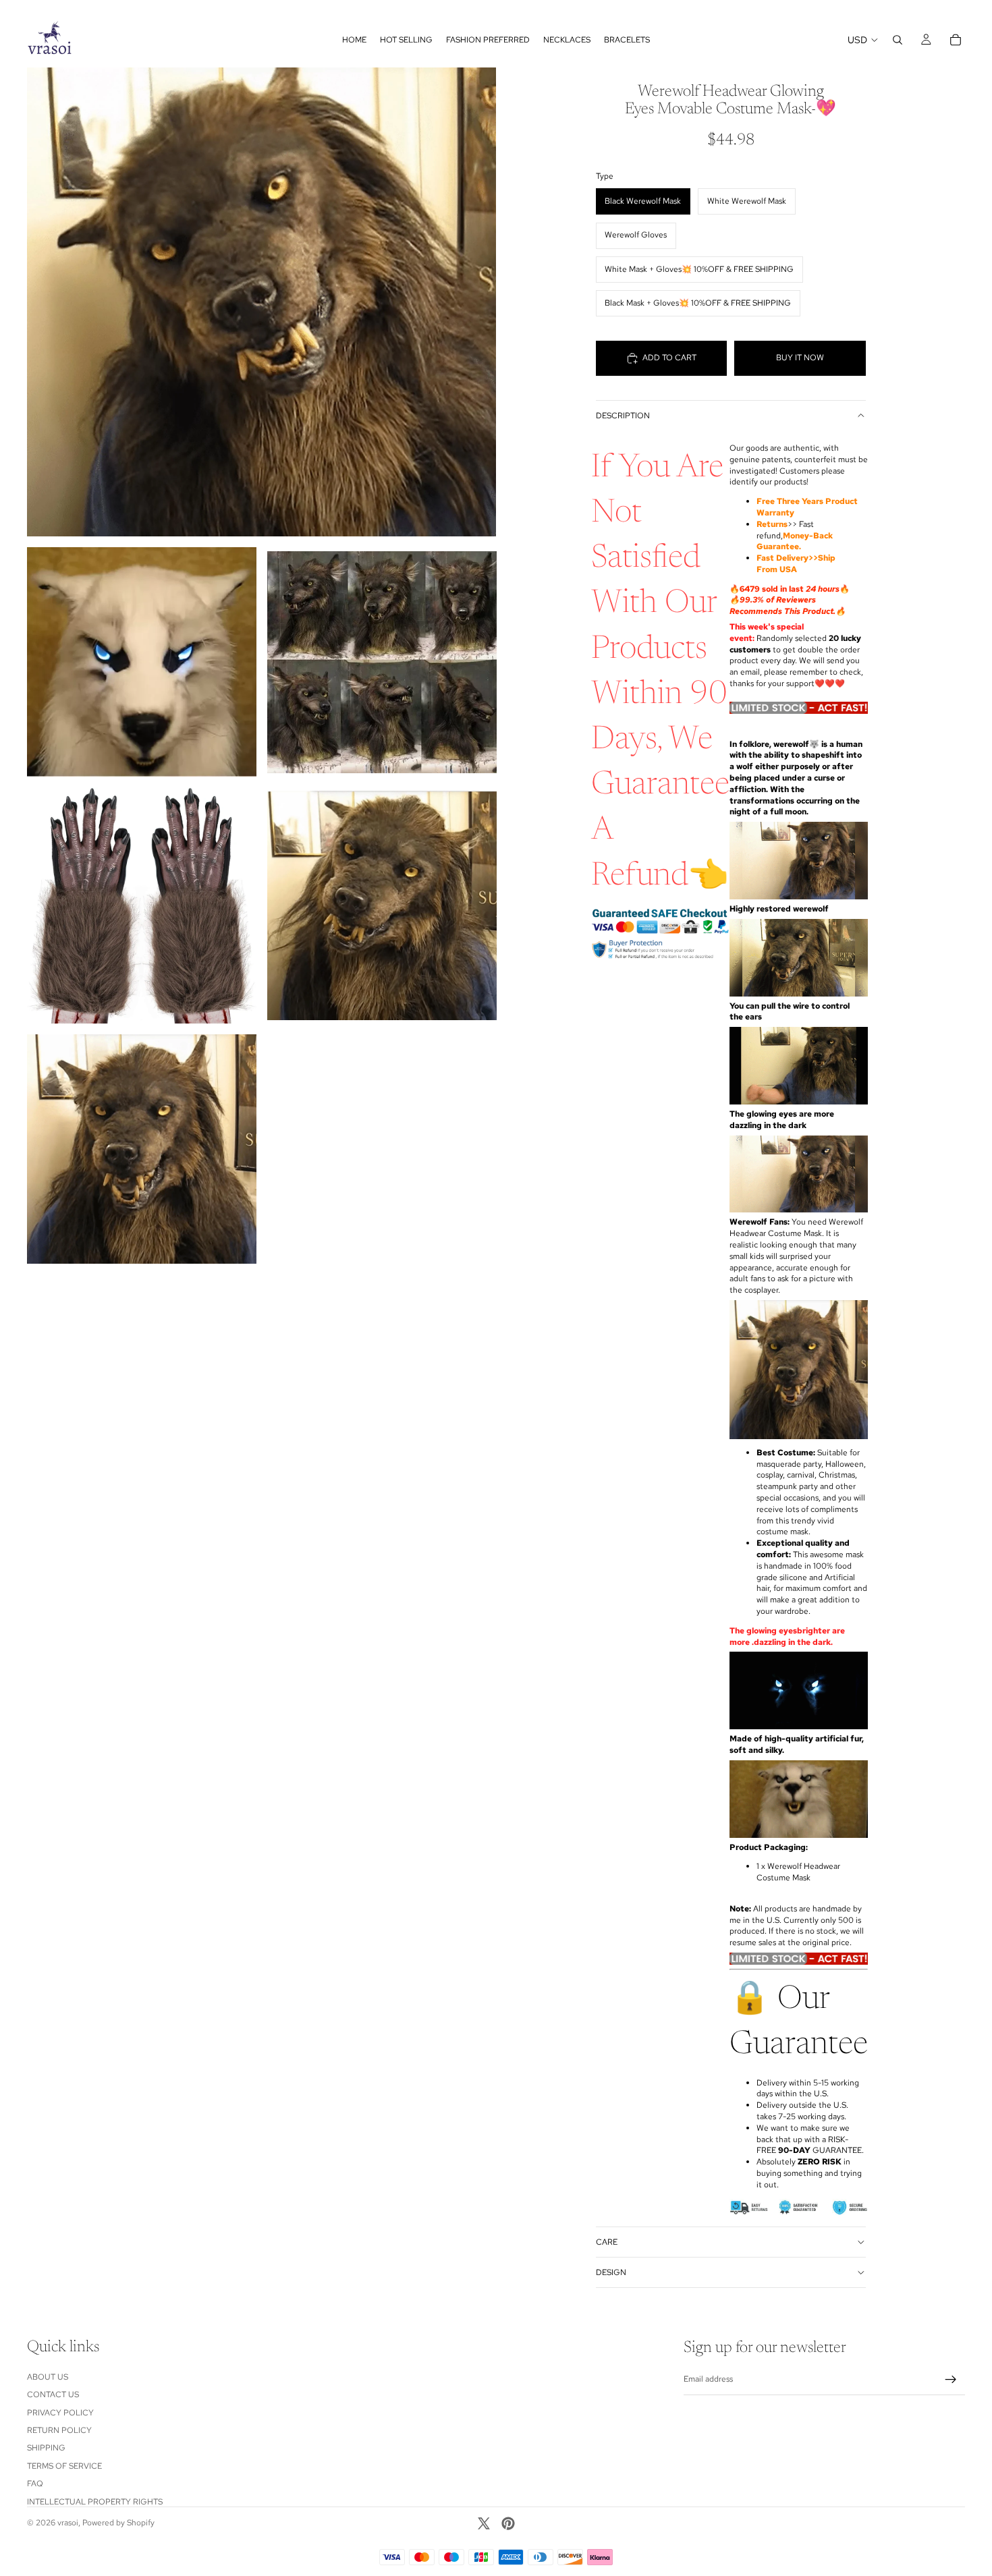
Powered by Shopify (118, 2523)
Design (611, 2272)
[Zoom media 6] (142, 1149)
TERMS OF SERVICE (64, 2466)
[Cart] (956, 40)
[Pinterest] (508, 2523)
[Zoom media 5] (382, 905)
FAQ (35, 2484)
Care (607, 2242)
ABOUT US (48, 2377)
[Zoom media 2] (142, 662)
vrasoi (68, 2523)
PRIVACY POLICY (60, 2413)
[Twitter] (484, 2523)
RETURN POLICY (59, 2430)
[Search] (898, 40)
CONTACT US (53, 2395)
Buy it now (800, 358)
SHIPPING (46, 2448)
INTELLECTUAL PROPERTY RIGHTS (95, 2502)
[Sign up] (951, 2380)
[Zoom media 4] (142, 905)
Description (623, 416)
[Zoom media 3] (382, 662)
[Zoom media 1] (261, 302)
